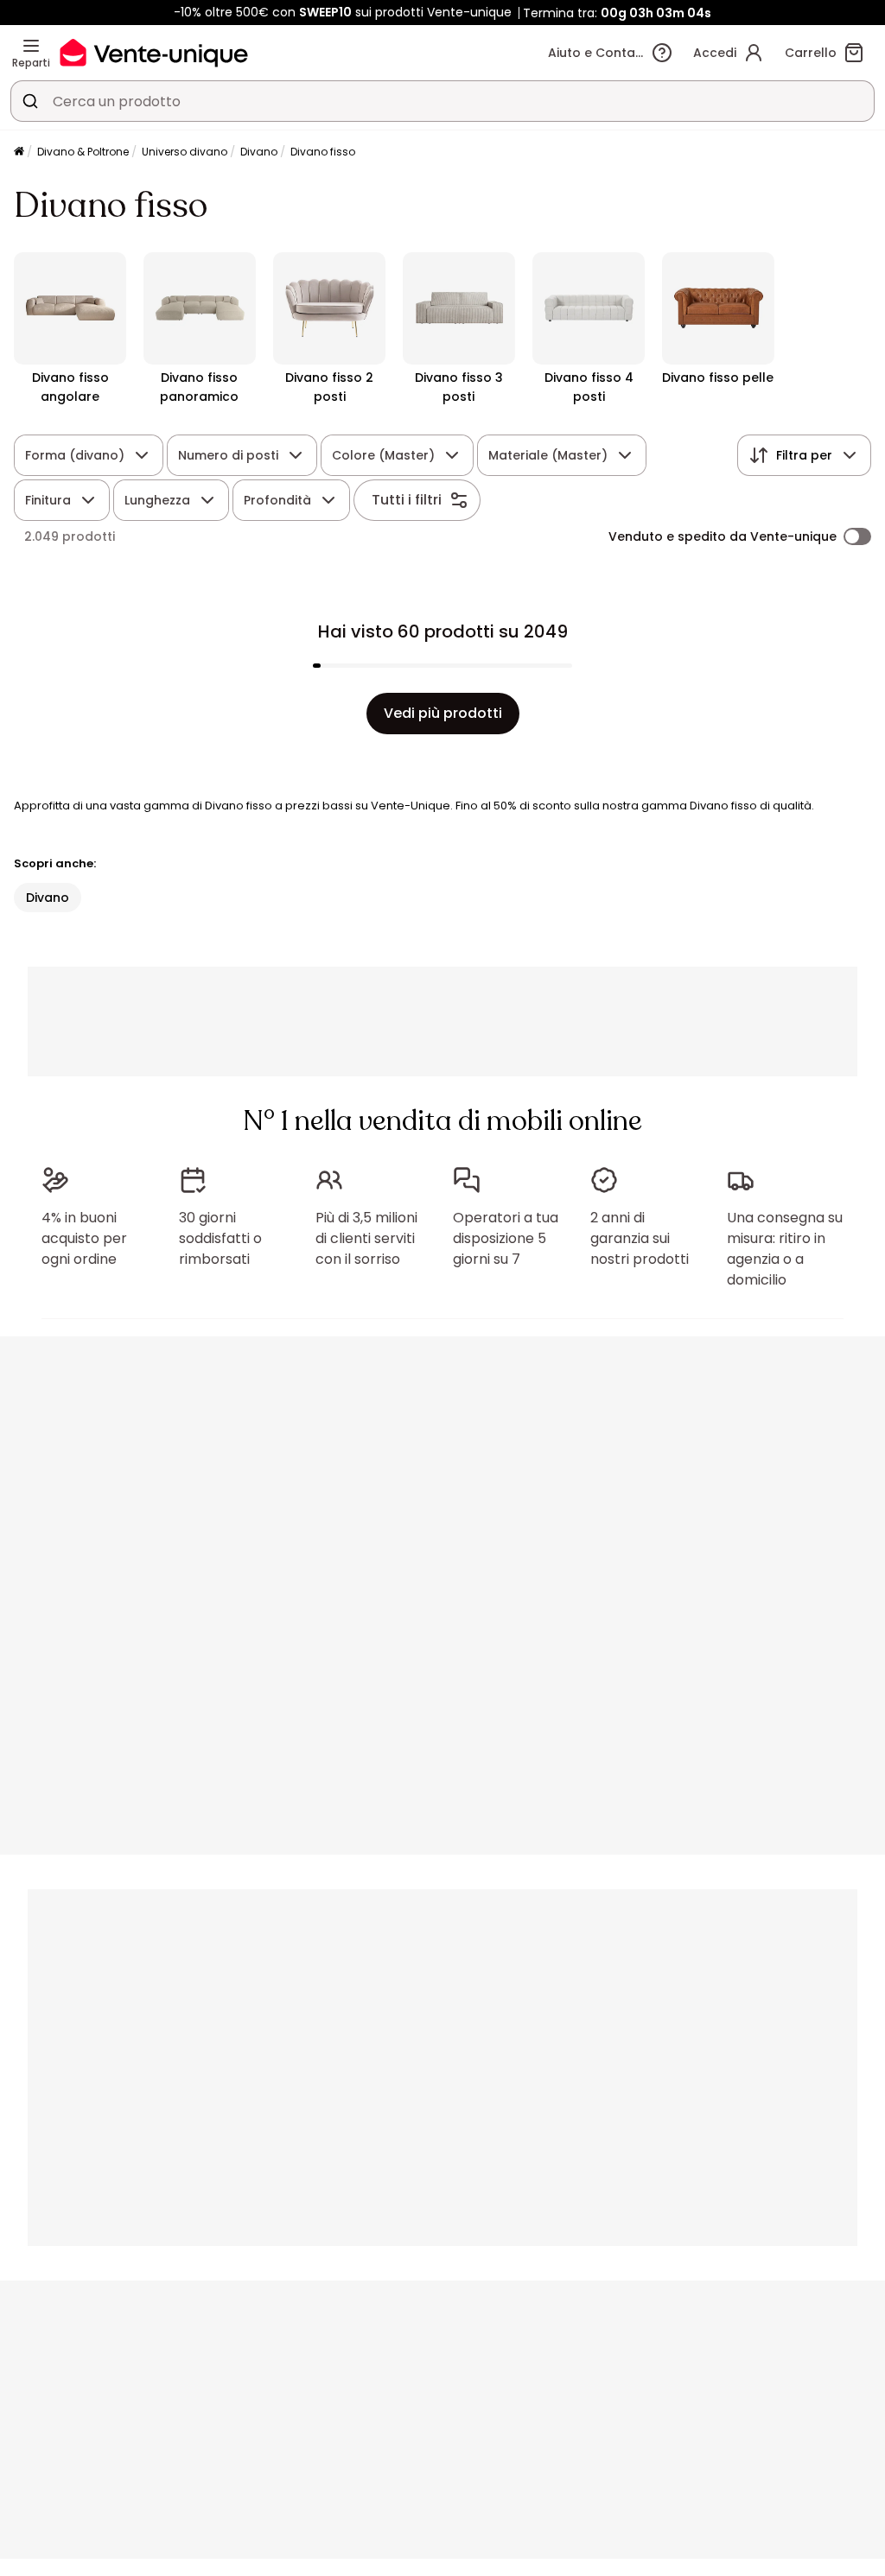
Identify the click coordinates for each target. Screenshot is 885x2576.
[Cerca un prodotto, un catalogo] (30, 101)
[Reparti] (31, 46)
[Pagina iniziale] (19, 152)
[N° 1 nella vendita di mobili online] (154, 52)
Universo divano (185, 152)
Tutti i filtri (407, 500)
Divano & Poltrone (83, 152)
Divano (259, 152)
